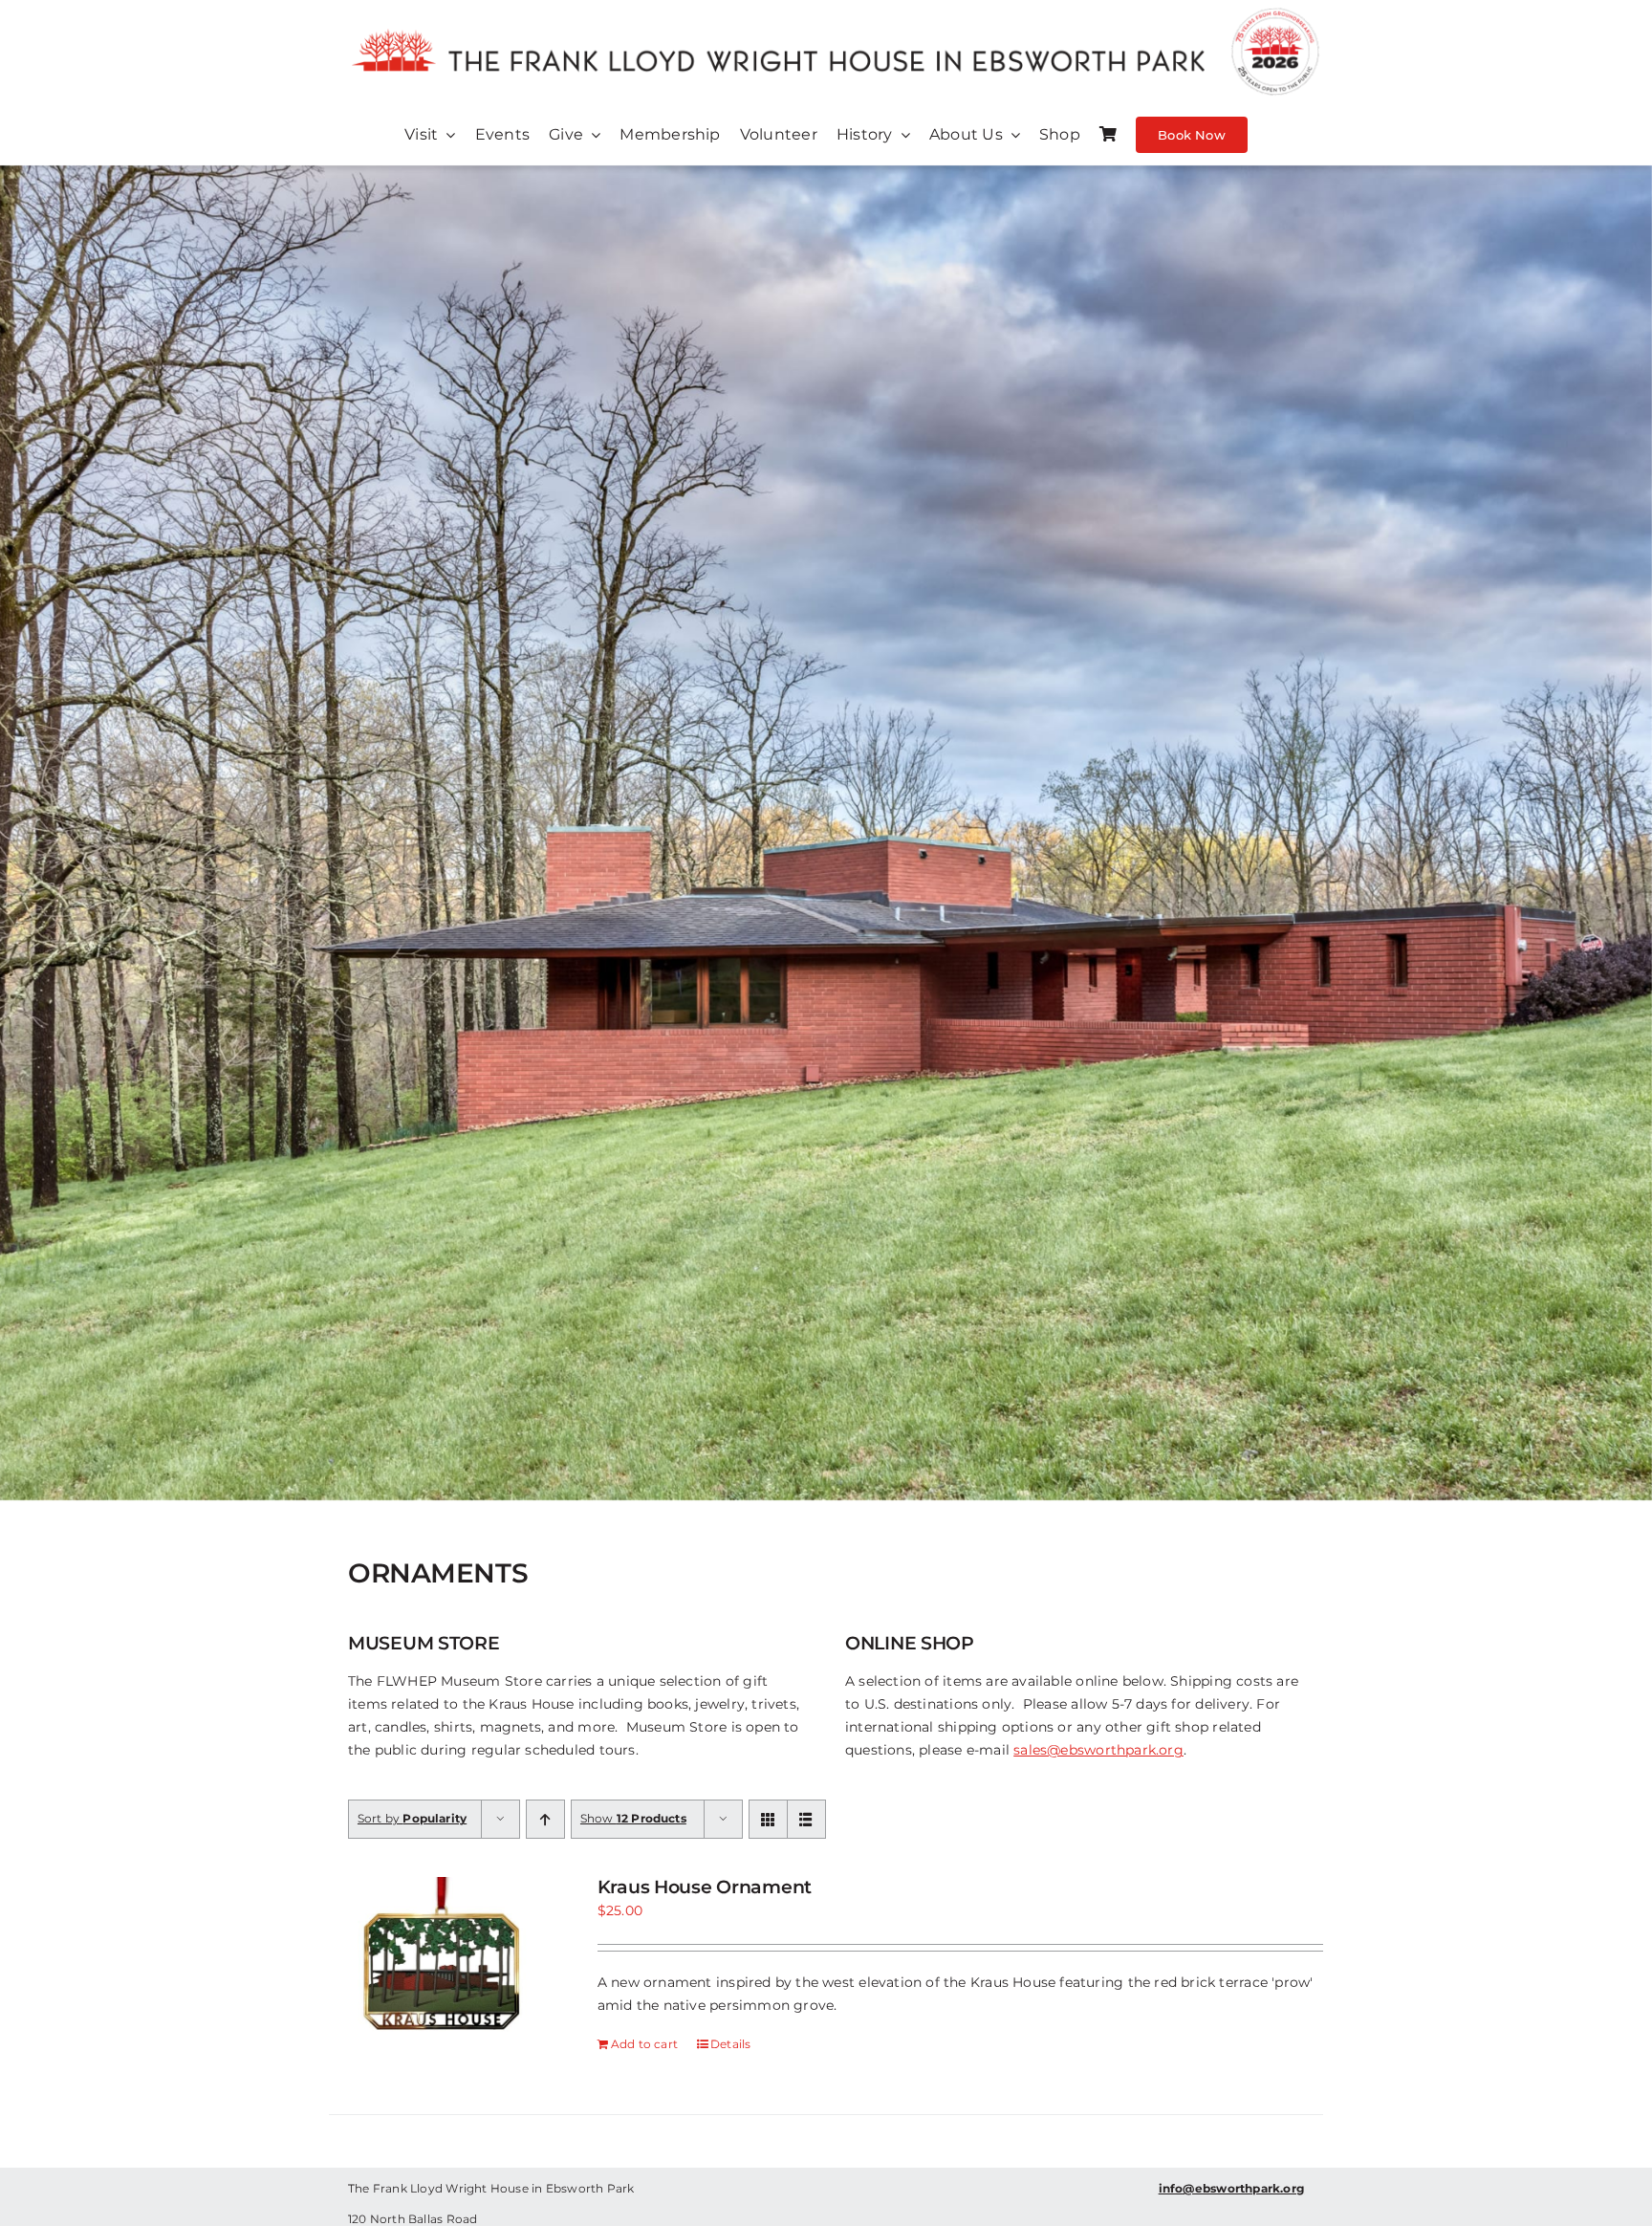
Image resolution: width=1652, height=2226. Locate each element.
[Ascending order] (545, 1819)
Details (730, 2044)
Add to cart (644, 2044)
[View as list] (806, 1819)
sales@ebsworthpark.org (1098, 1750)
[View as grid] (768, 1819)
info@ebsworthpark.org (1231, 2188)
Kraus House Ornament (705, 1887)
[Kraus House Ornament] (443, 1972)
